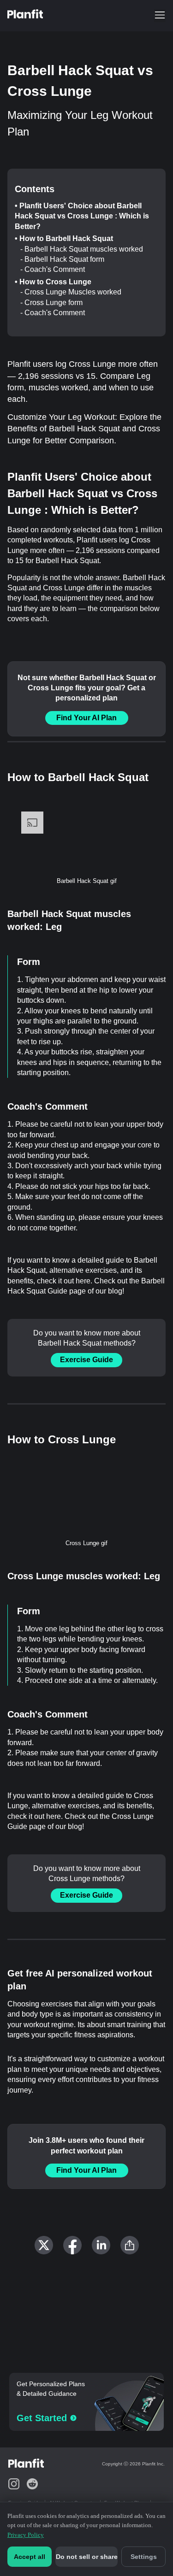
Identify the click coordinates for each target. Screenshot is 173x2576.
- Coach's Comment (53, 269)
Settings (144, 2557)
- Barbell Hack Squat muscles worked (82, 249)
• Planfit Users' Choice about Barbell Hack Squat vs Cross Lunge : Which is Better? (82, 216)
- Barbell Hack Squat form (62, 259)
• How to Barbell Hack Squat (64, 238)
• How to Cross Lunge (53, 282)
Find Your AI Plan (86, 718)
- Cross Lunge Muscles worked (71, 292)
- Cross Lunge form (51, 303)
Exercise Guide (86, 1360)
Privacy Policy (26, 2535)
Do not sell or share (87, 2557)
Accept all (30, 2557)
